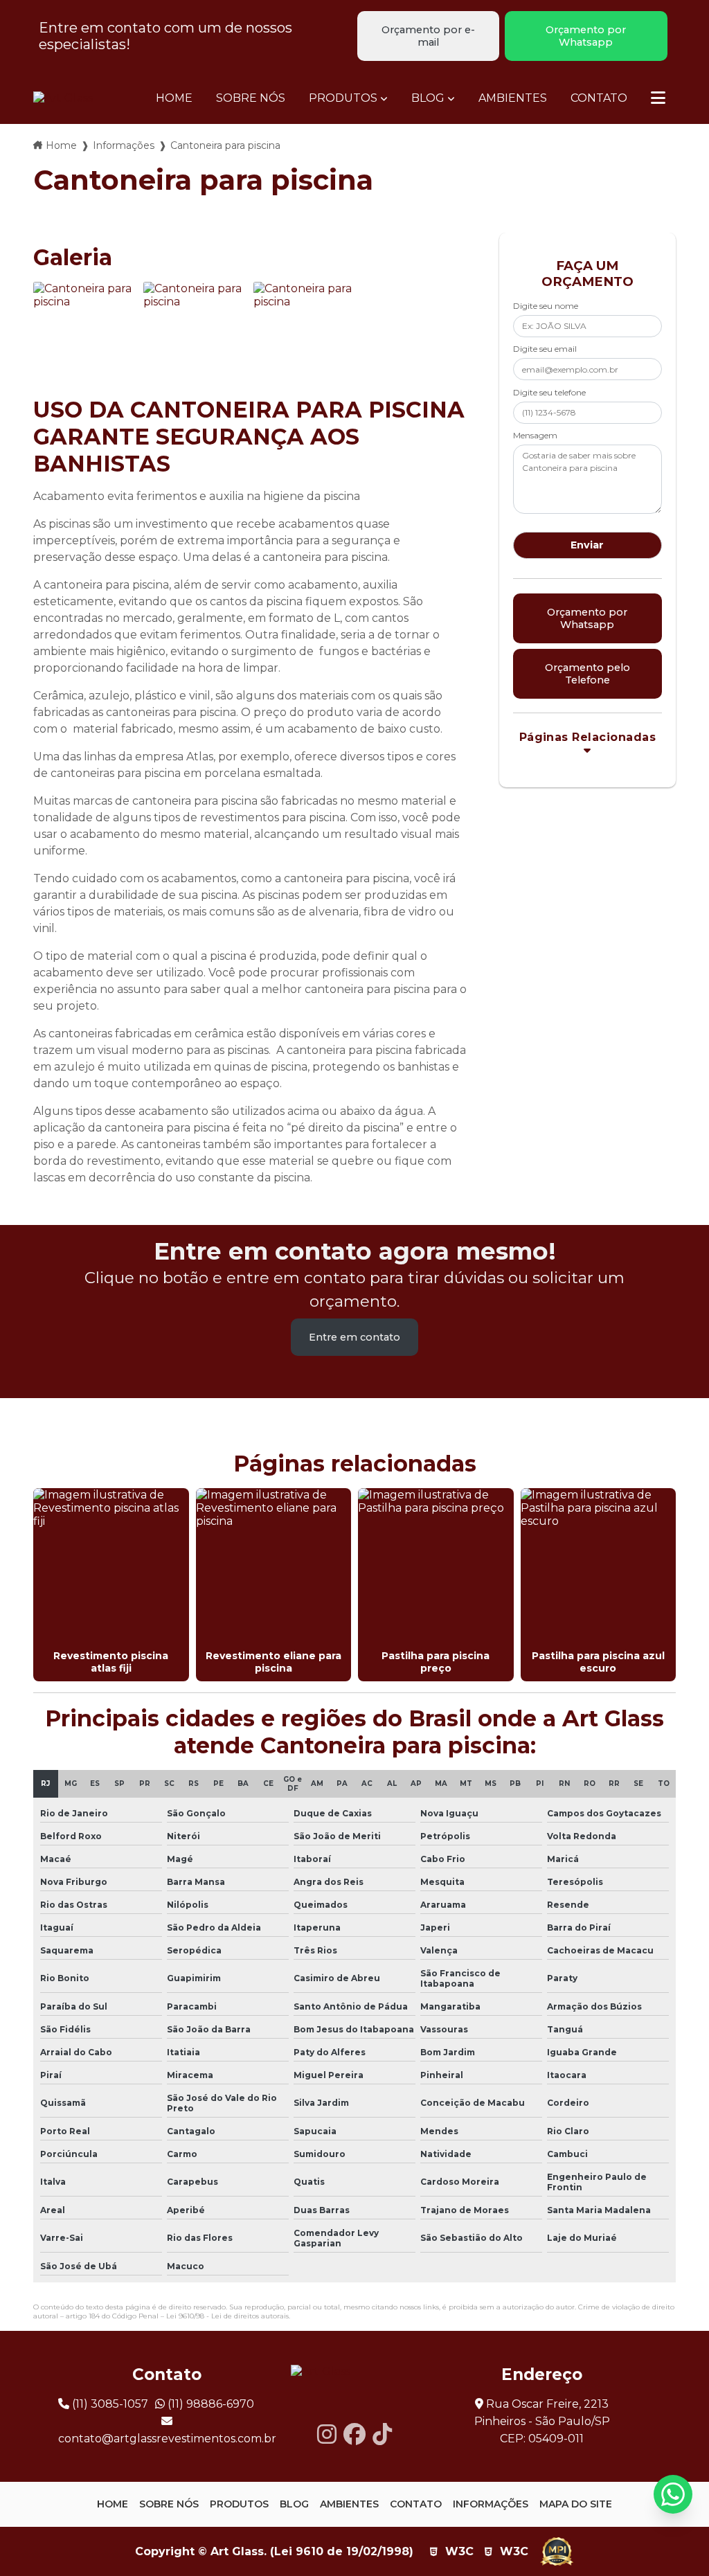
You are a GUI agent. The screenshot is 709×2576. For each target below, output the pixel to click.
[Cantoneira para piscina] (85, 333)
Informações (124, 145)
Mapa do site (576, 2504)
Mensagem (535, 435)
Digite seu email (545, 349)
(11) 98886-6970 (209, 2404)
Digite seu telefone (549, 392)
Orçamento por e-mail (428, 36)
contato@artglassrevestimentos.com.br (167, 2439)
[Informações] (658, 98)
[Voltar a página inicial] (63, 98)
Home (174, 98)
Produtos (343, 98)
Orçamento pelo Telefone (587, 674)
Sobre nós (251, 98)
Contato (599, 98)
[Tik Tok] (382, 2434)
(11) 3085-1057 (109, 2404)
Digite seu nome (546, 306)
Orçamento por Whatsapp (586, 36)
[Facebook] (354, 2434)
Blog (428, 98)
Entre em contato (354, 1337)
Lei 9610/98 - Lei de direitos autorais (227, 2316)
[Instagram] (327, 2434)
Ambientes (513, 98)
